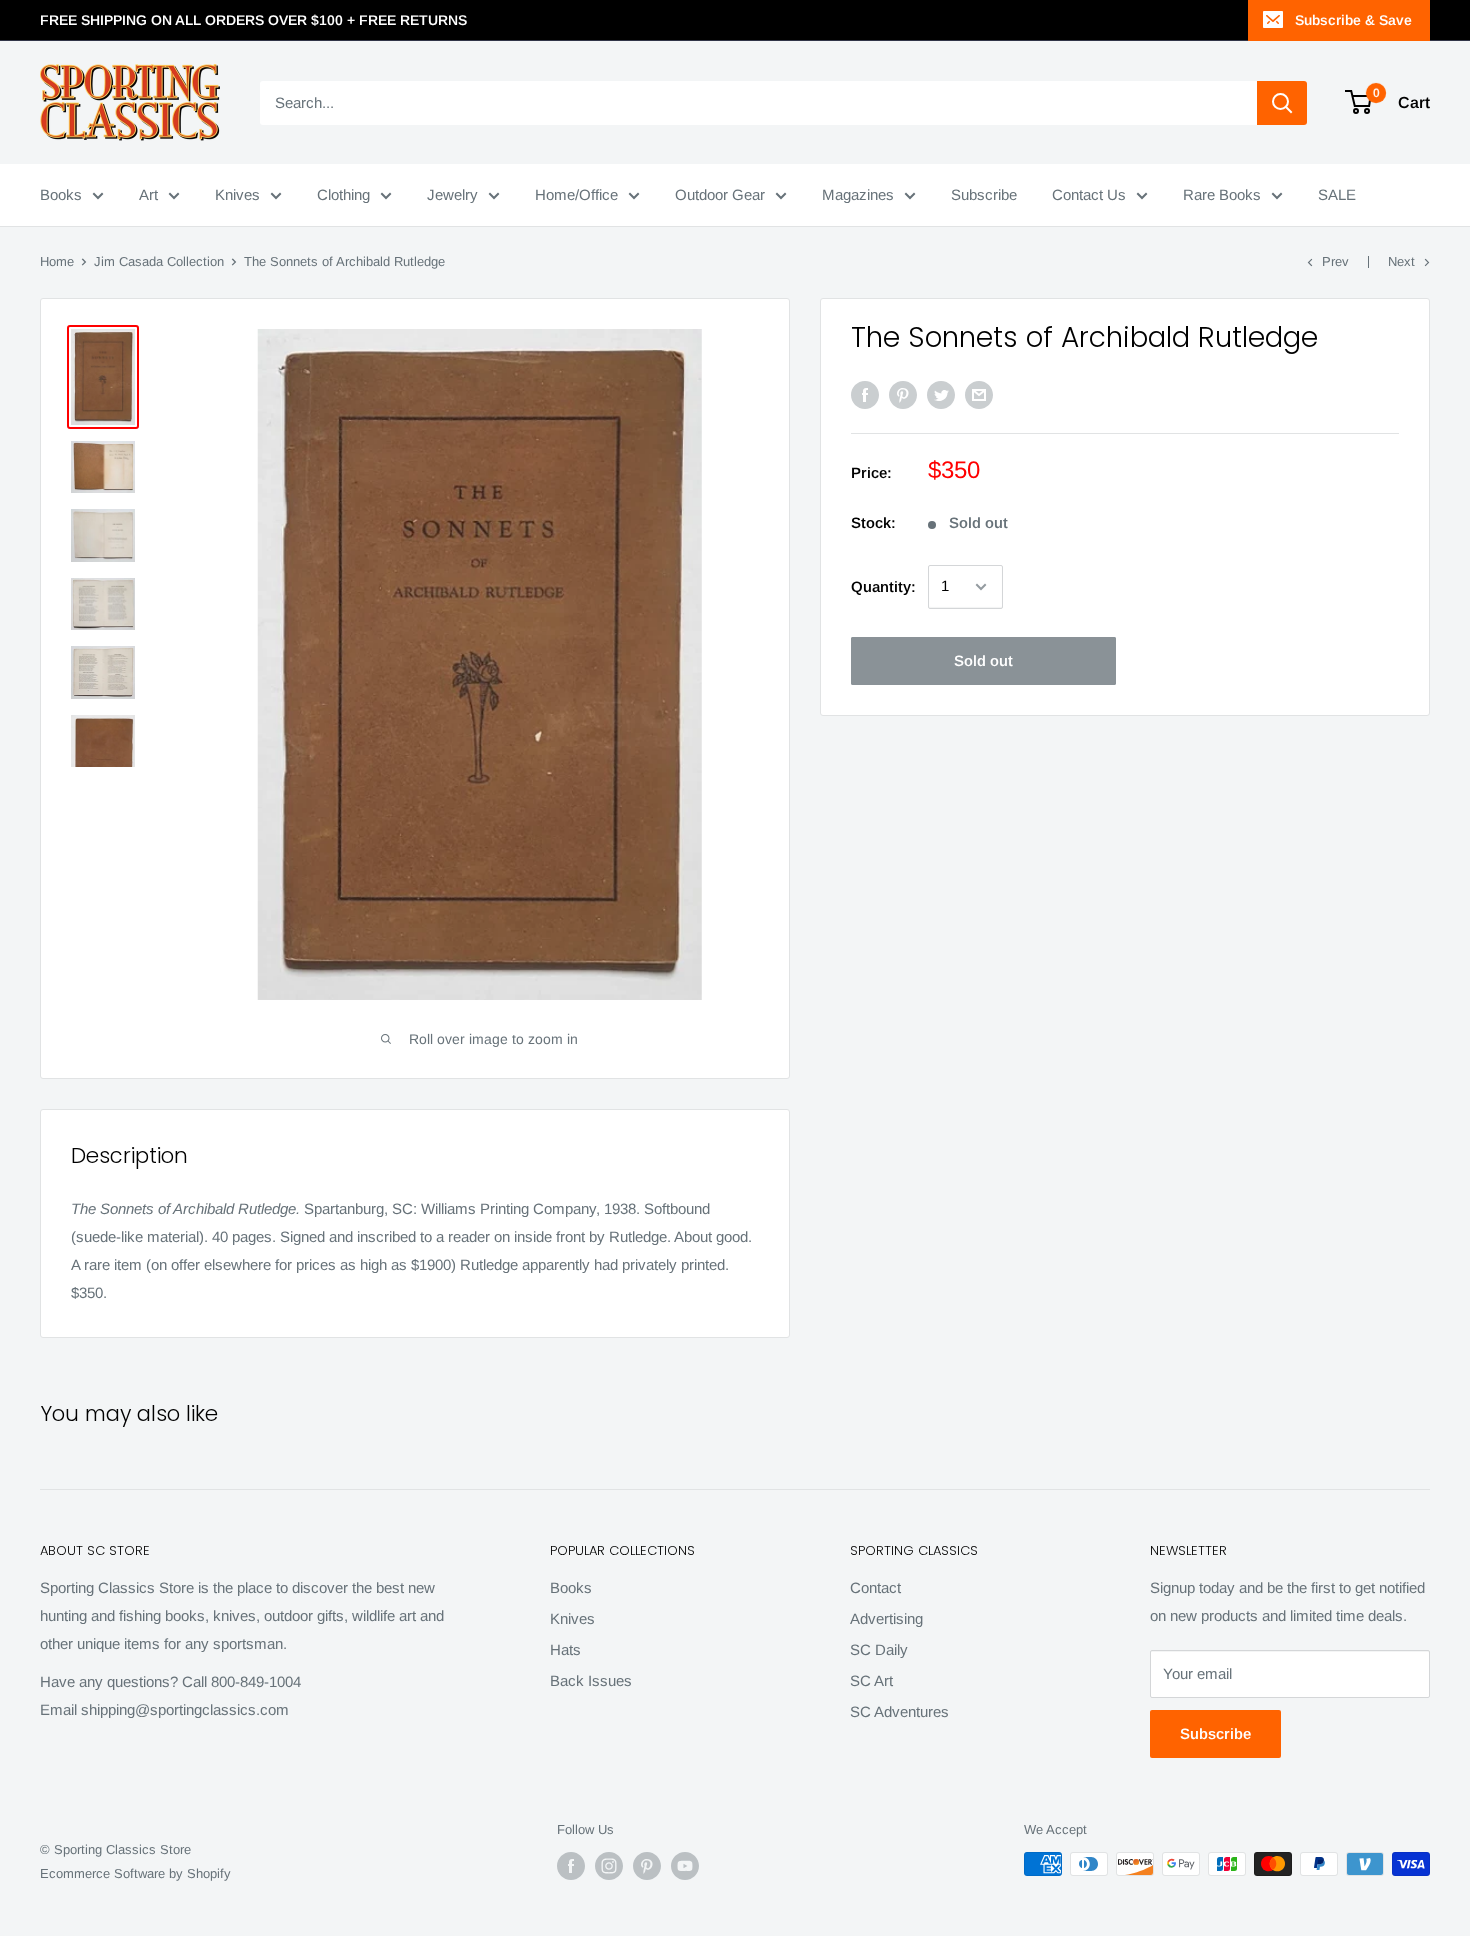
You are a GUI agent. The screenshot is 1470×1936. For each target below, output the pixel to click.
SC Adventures (899, 1711)
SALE (1337, 194)
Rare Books (1222, 194)
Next (1401, 261)
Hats (565, 1649)
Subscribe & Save (1353, 20)
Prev (1335, 261)
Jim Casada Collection (159, 261)
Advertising (886, 1618)
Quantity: (883, 586)
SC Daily (879, 1649)
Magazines (858, 194)
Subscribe (984, 194)
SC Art (871, 1680)
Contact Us (1089, 194)
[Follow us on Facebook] (571, 1866)
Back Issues (591, 1680)
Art (148, 194)
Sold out (983, 660)
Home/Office (576, 194)
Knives (237, 194)
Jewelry (452, 194)
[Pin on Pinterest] (903, 394)
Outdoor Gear (720, 194)
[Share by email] (979, 394)
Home (57, 261)
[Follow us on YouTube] (685, 1866)
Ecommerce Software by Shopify (135, 1873)
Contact (875, 1587)
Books (61, 194)
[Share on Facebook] (865, 394)
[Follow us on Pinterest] (647, 1866)
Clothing (343, 194)
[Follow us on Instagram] (609, 1866)
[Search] (1282, 103)
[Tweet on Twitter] (941, 394)
